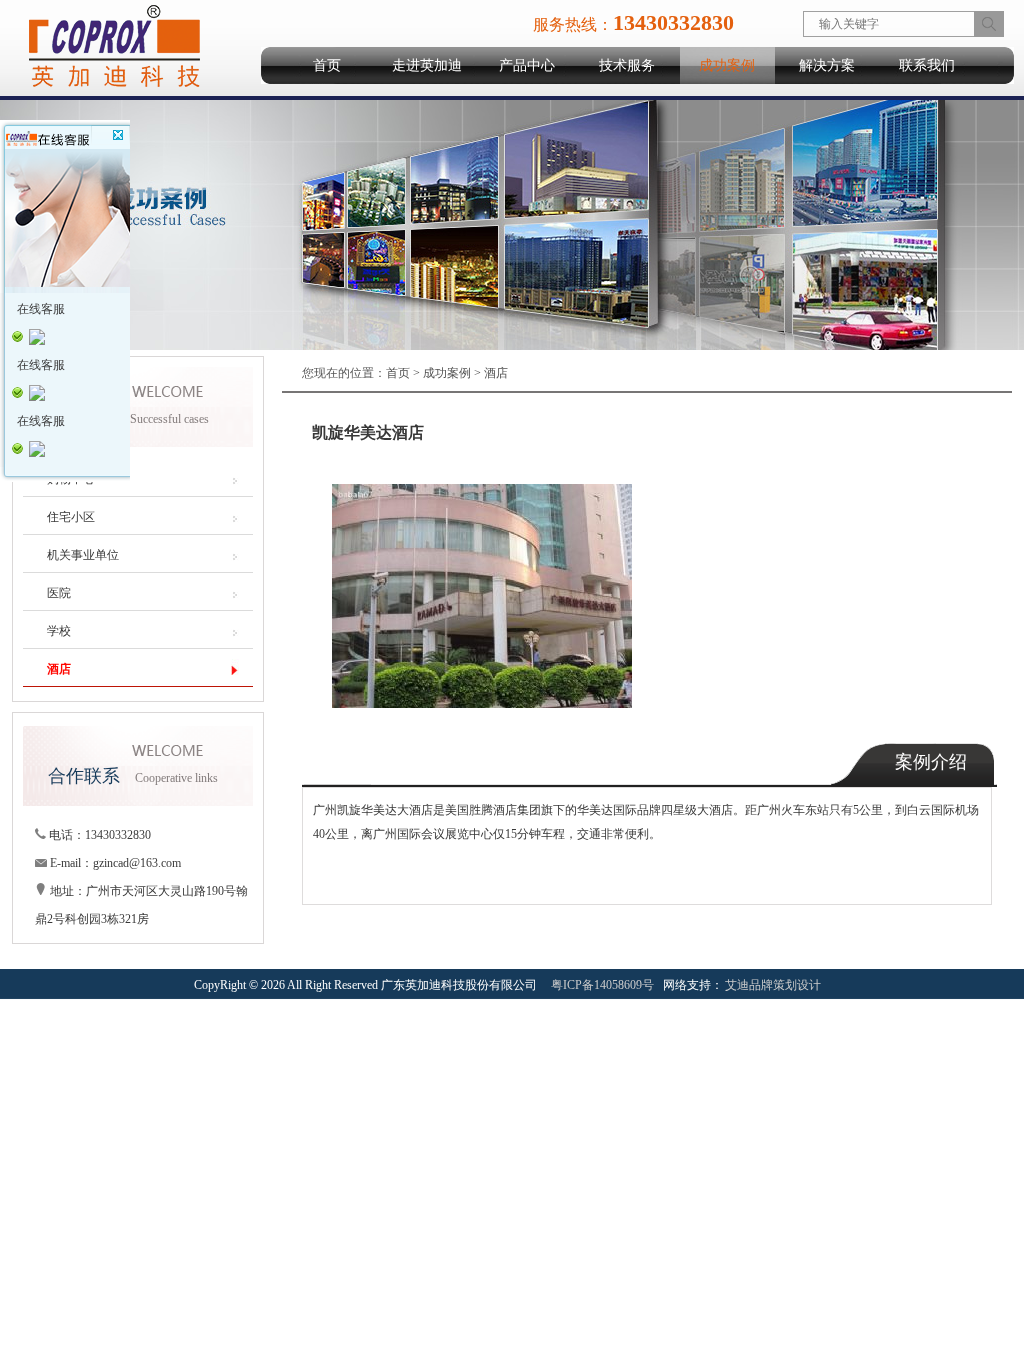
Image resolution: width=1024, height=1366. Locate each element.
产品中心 (527, 65)
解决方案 (827, 65)
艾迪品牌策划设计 (773, 985)
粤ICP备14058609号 (602, 985)
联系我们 (927, 65)
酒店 (496, 373)
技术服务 (627, 65)
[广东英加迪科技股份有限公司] (113, 88)
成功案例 (727, 65)
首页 (327, 65)
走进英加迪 (427, 65)
